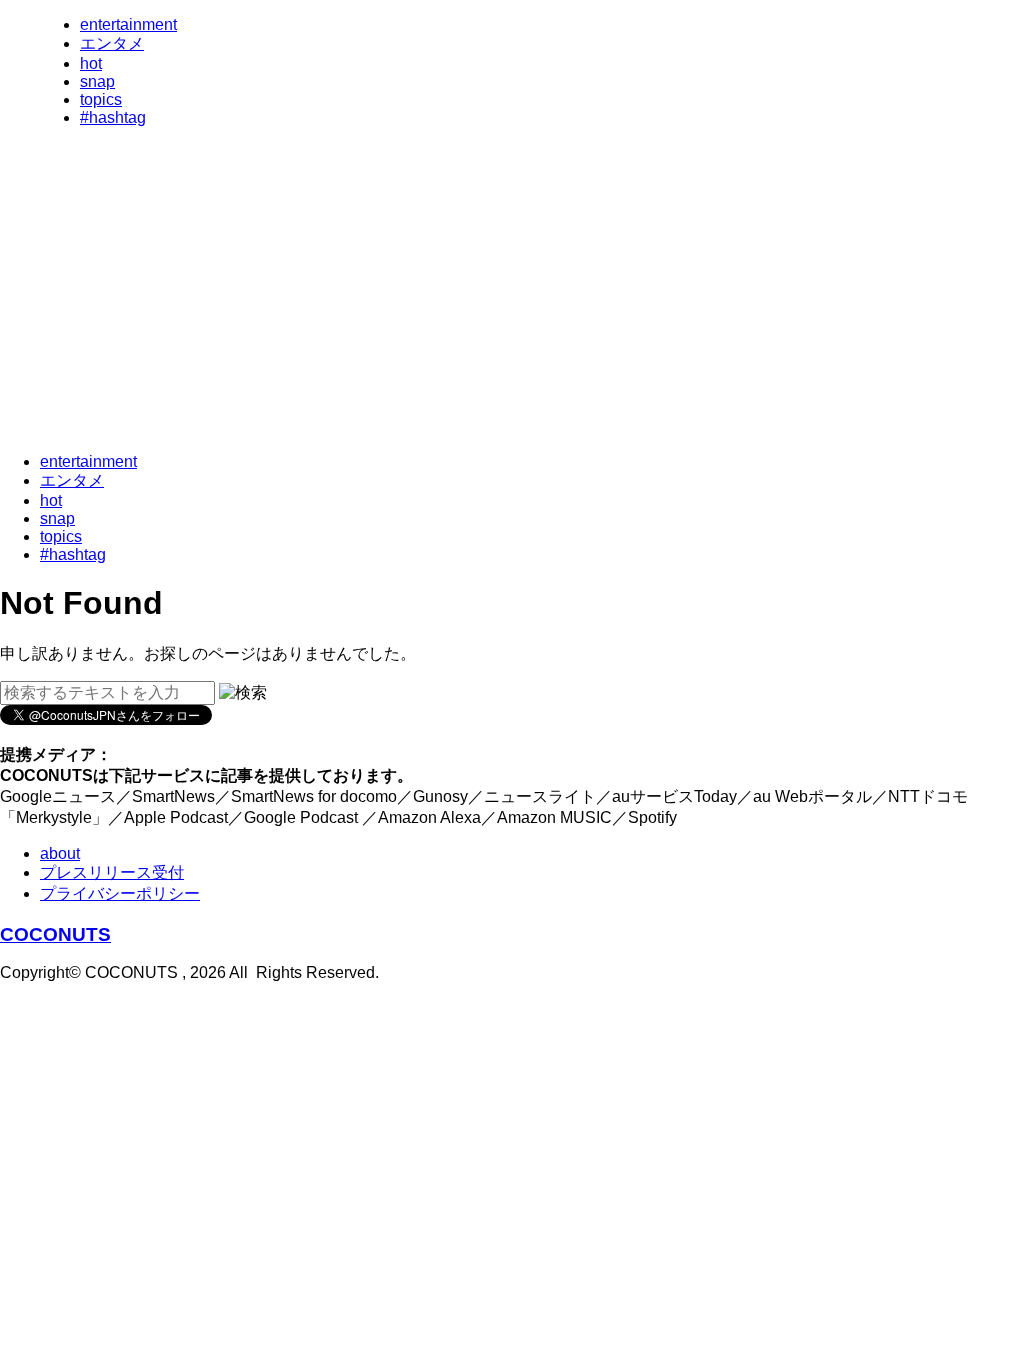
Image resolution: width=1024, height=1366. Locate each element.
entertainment (128, 24)
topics (101, 99)
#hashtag (113, 117)
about (60, 853)
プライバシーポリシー (120, 893)
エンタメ (112, 43)
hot (91, 63)
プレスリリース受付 (112, 872)
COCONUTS (55, 934)
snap (97, 81)
